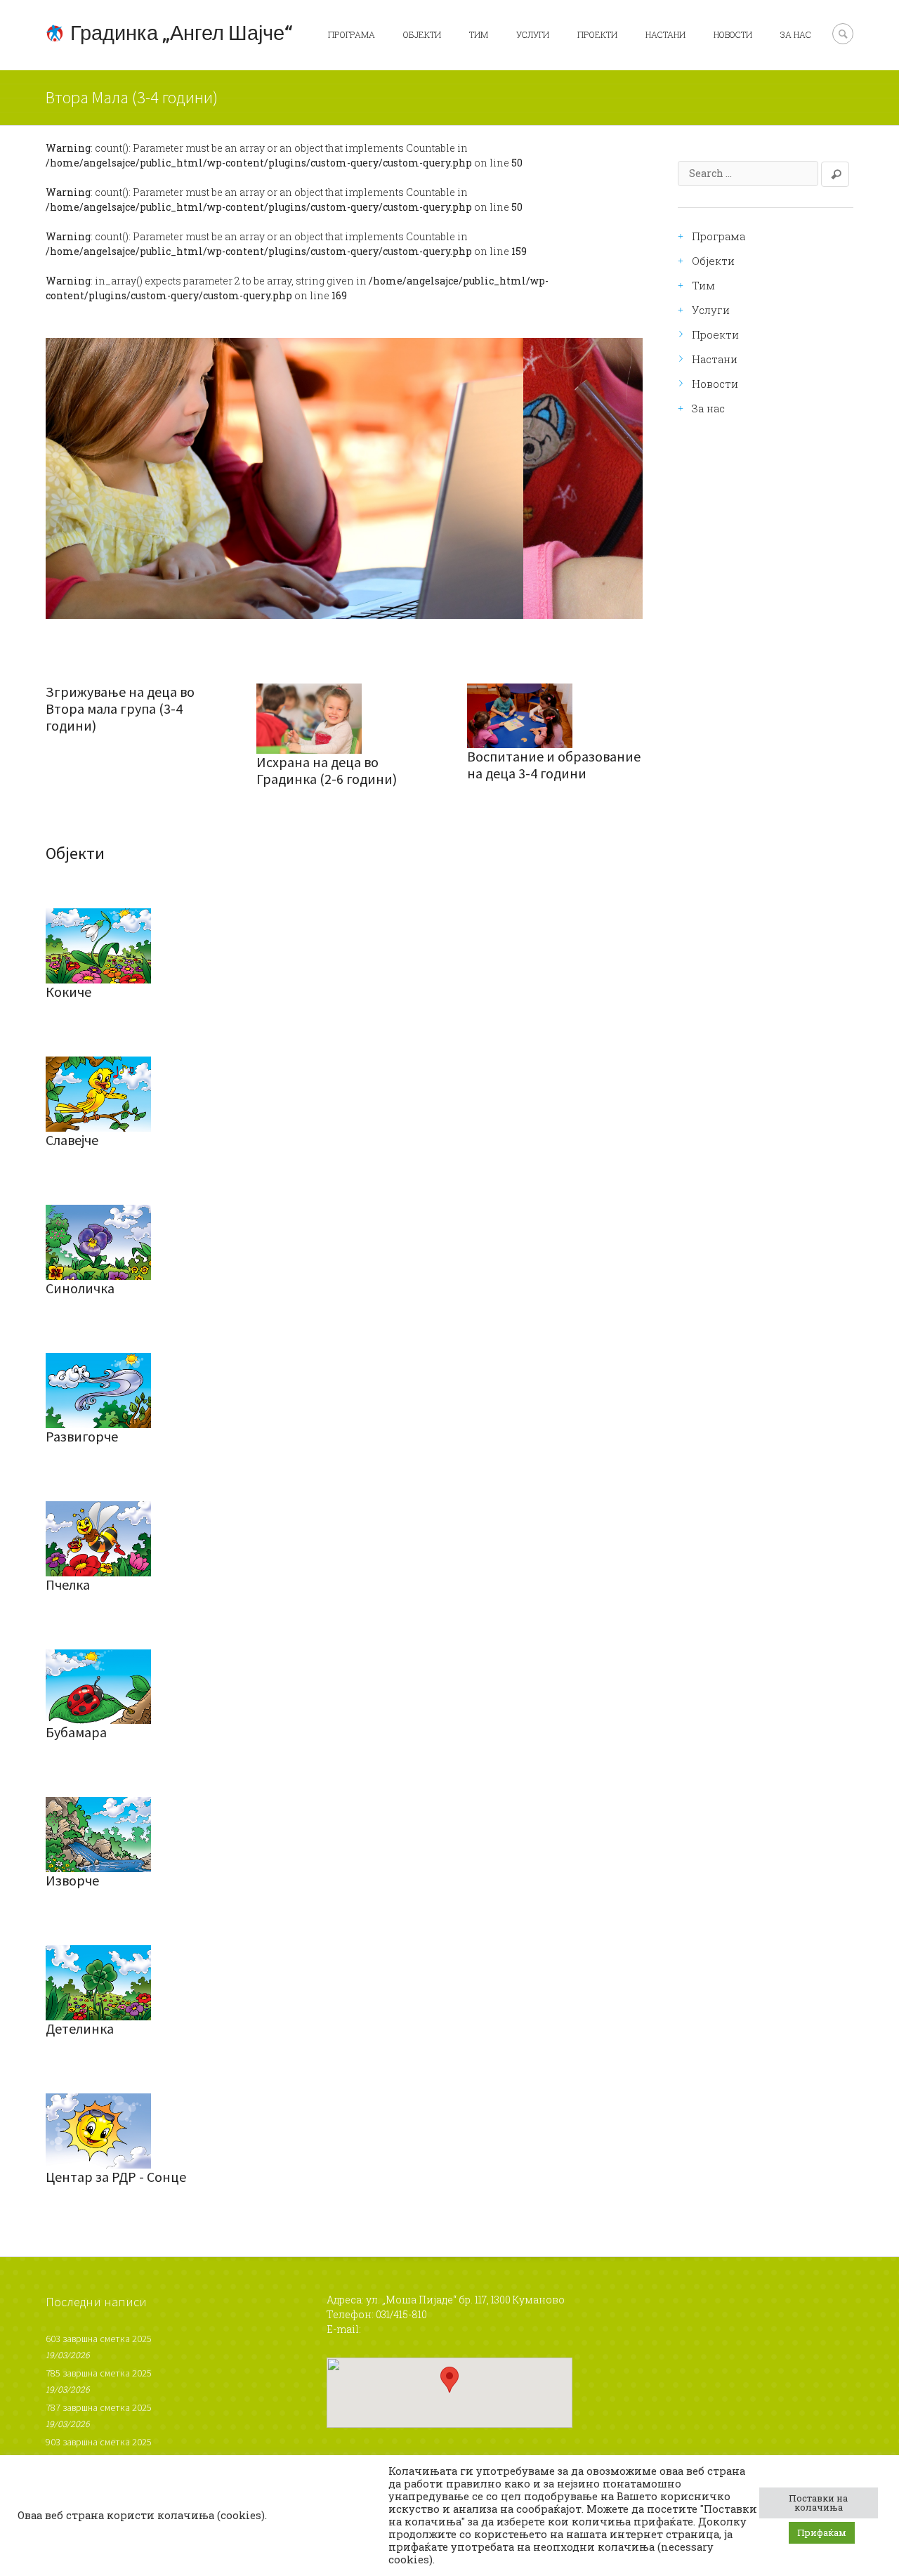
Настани (665, 34)
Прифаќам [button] (822, 2532)
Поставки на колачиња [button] (818, 2503)
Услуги (533, 34)
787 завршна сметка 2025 (99, 2407)
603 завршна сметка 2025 (99, 2339)
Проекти (597, 34)
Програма (352, 34)
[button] (449, 2380)
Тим (479, 34)
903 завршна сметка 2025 (99, 2442)
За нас (796, 34)
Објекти (422, 34)
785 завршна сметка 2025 (99, 2373)
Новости (733, 34)
